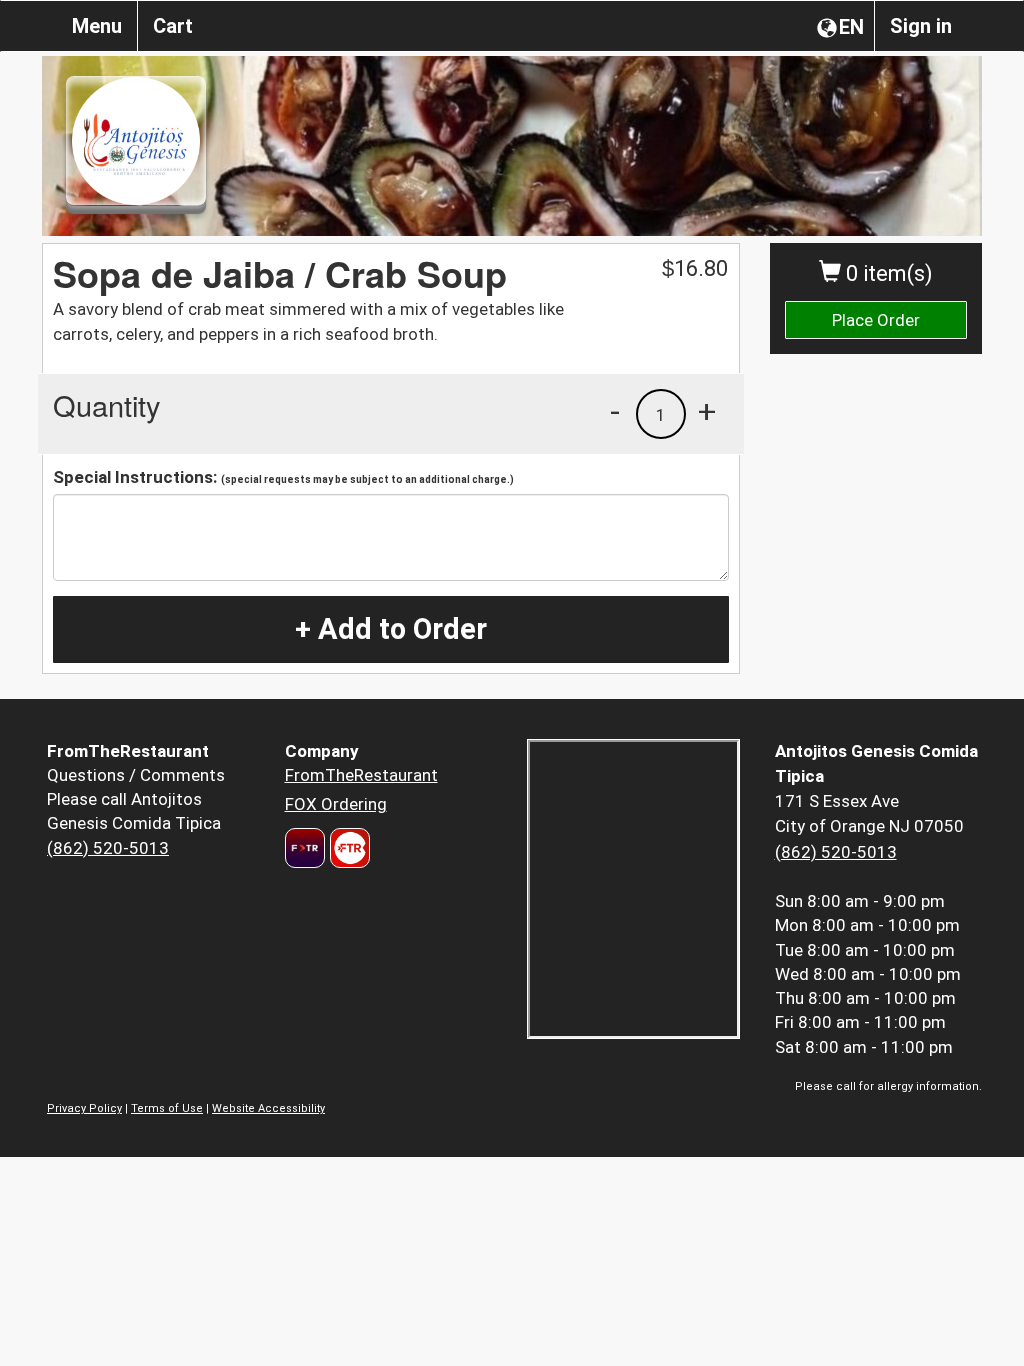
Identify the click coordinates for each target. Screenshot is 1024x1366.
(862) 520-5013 (108, 848)
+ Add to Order (391, 629)
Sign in (921, 26)
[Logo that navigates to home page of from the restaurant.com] (305, 848)
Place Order (876, 320)
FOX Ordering (336, 804)
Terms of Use (167, 1108)
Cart (173, 26)
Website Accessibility (268, 1108)
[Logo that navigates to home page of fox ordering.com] (347, 848)
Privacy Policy (84, 1108)
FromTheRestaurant (361, 775)
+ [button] (707, 411)
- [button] (615, 411)
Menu (97, 26)
